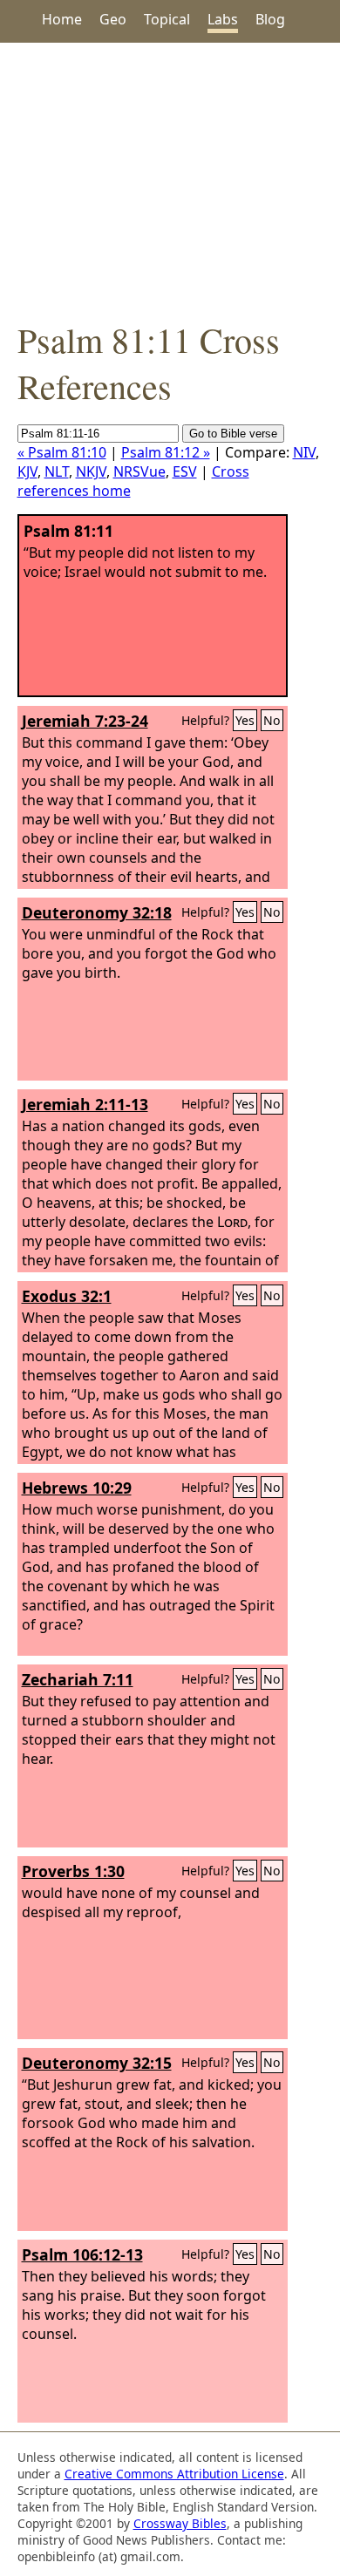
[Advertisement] (170, 180)
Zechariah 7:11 (78, 1679)
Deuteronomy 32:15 (97, 2063)
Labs (223, 19)
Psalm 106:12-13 (82, 2254)
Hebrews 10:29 (77, 1488)
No (272, 720)
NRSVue (139, 471)
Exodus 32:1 (67, 1296)
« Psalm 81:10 (62, 452)
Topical (167, 19)
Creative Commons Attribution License (174, 2474)
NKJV (91, 471)
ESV (185, 471)
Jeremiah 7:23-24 (85, 721)
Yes (245, 720)
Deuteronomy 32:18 (97, 912)
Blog (270, 19)
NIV (304, 452)
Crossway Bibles (180, 2523)
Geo (113, 19)
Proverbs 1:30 (73, 1871)
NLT (57, 471)
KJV (27, 471)
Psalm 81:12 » (166, 452)
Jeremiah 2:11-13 (85, 1104)
